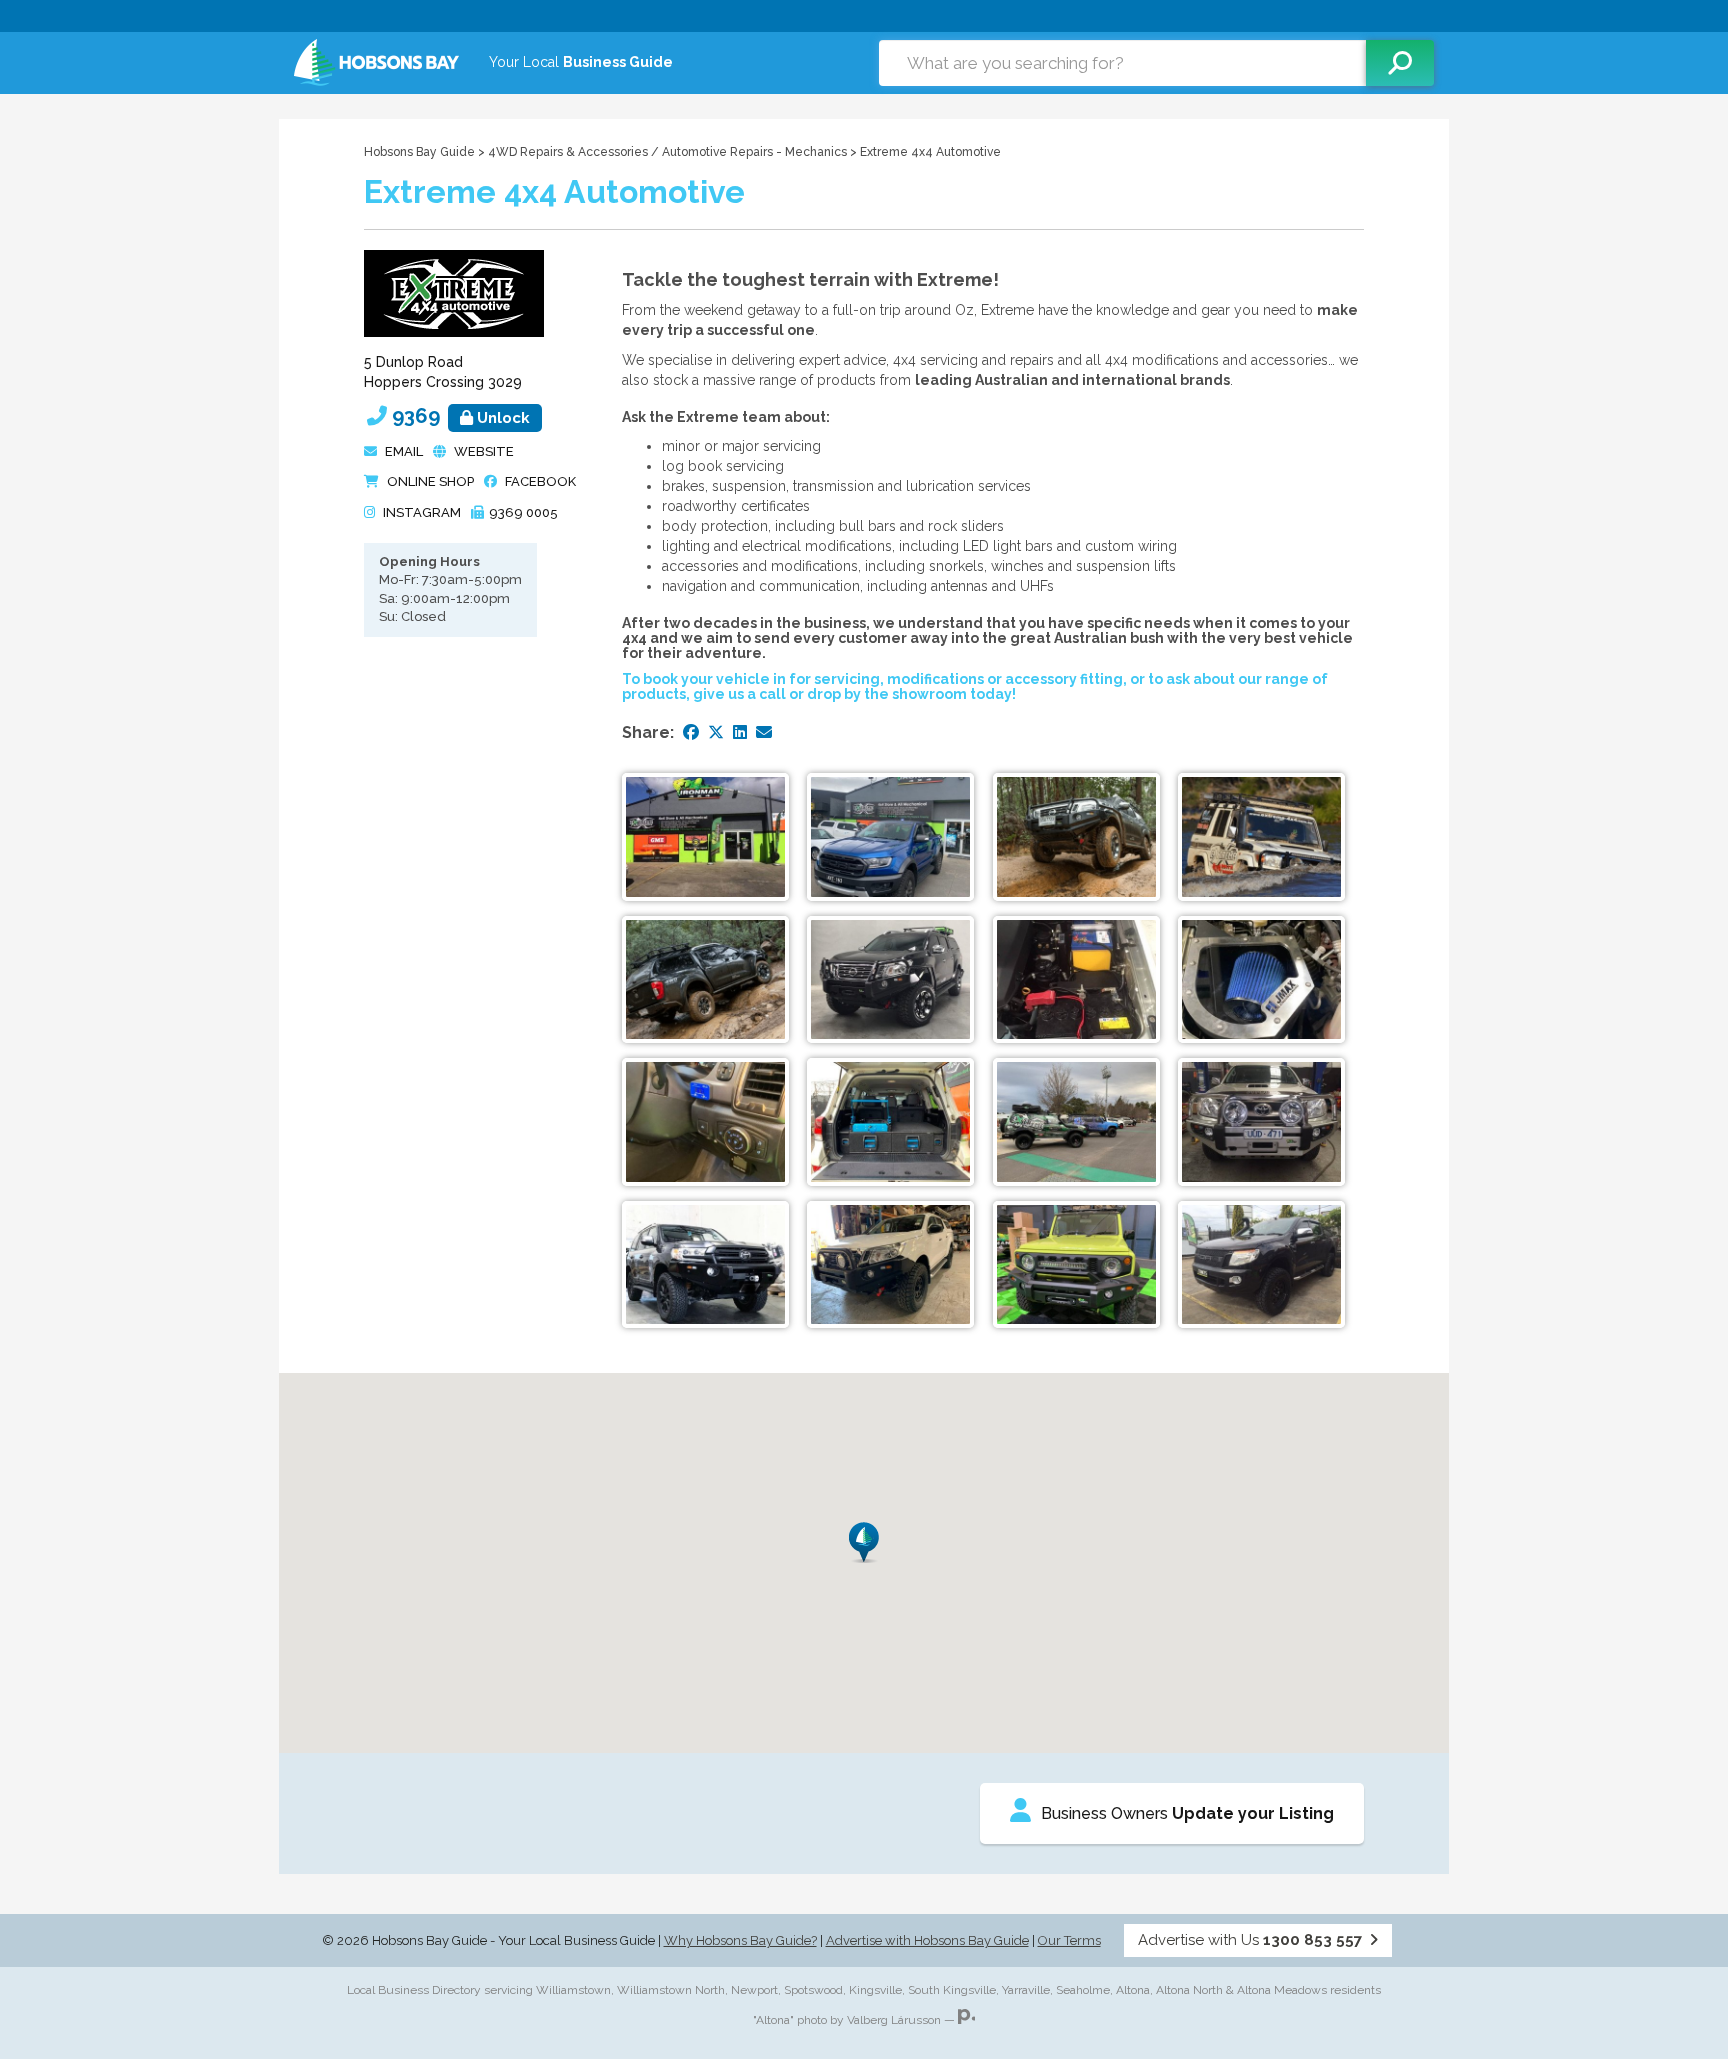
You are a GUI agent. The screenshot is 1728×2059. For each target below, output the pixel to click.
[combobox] (1122, 63)
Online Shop (430, 481)
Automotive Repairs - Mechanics (754, 152)
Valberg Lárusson (894, 2020)
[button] (864, 1542)
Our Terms (1069, 1940)
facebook (540, 481)
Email (404, 451)
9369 (461, 416)
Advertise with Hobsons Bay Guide (927, 1940)
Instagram (422, 512)
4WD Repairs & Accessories (568, 152)
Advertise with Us (1250, 1940)
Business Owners (1187, 1813)
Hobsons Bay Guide (419, 152)
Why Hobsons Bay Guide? (740, 1940)
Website (484, 451)
